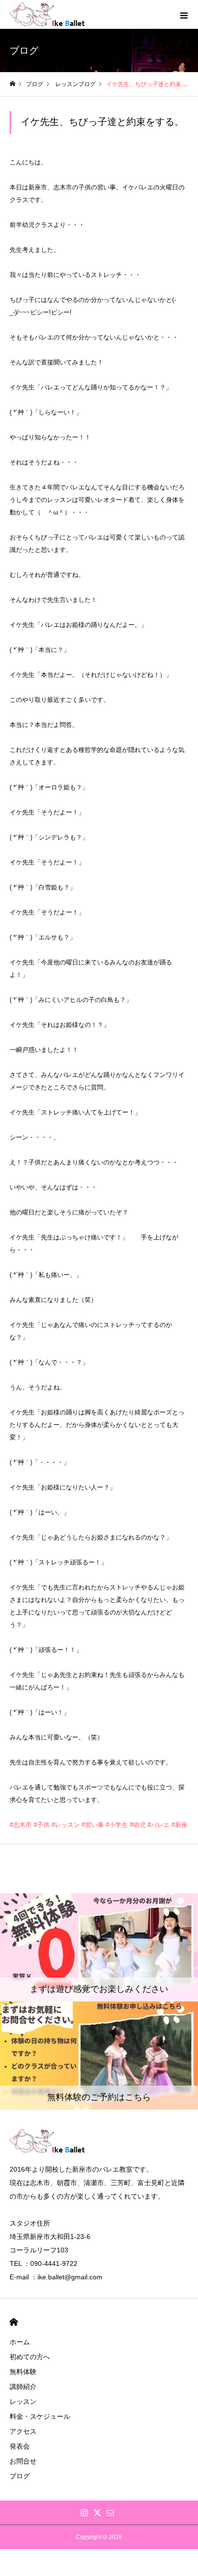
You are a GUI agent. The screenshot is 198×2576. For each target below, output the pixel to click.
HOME (14, 2322)
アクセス (23, 2431)
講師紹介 (23, 2387)
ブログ (20, 2476)
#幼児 (138, 1825)
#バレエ (159, 1825)
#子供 (42, 1825)
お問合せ (23, 2461)
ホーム (20, 2342)
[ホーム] (12, 84)
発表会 (20, 2446)
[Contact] (111, 2513)
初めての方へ (30, 2357)
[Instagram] (85, 2513)
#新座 (179, 1825)
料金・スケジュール (40, 2416)
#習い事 (93, 1825)
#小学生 (117, 1825)
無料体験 (23, 2372)
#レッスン (66, 1825)
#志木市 (21, 1825)
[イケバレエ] (58, 14)
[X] (98, 2513)
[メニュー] (184, 14)
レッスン (23, 2401)
